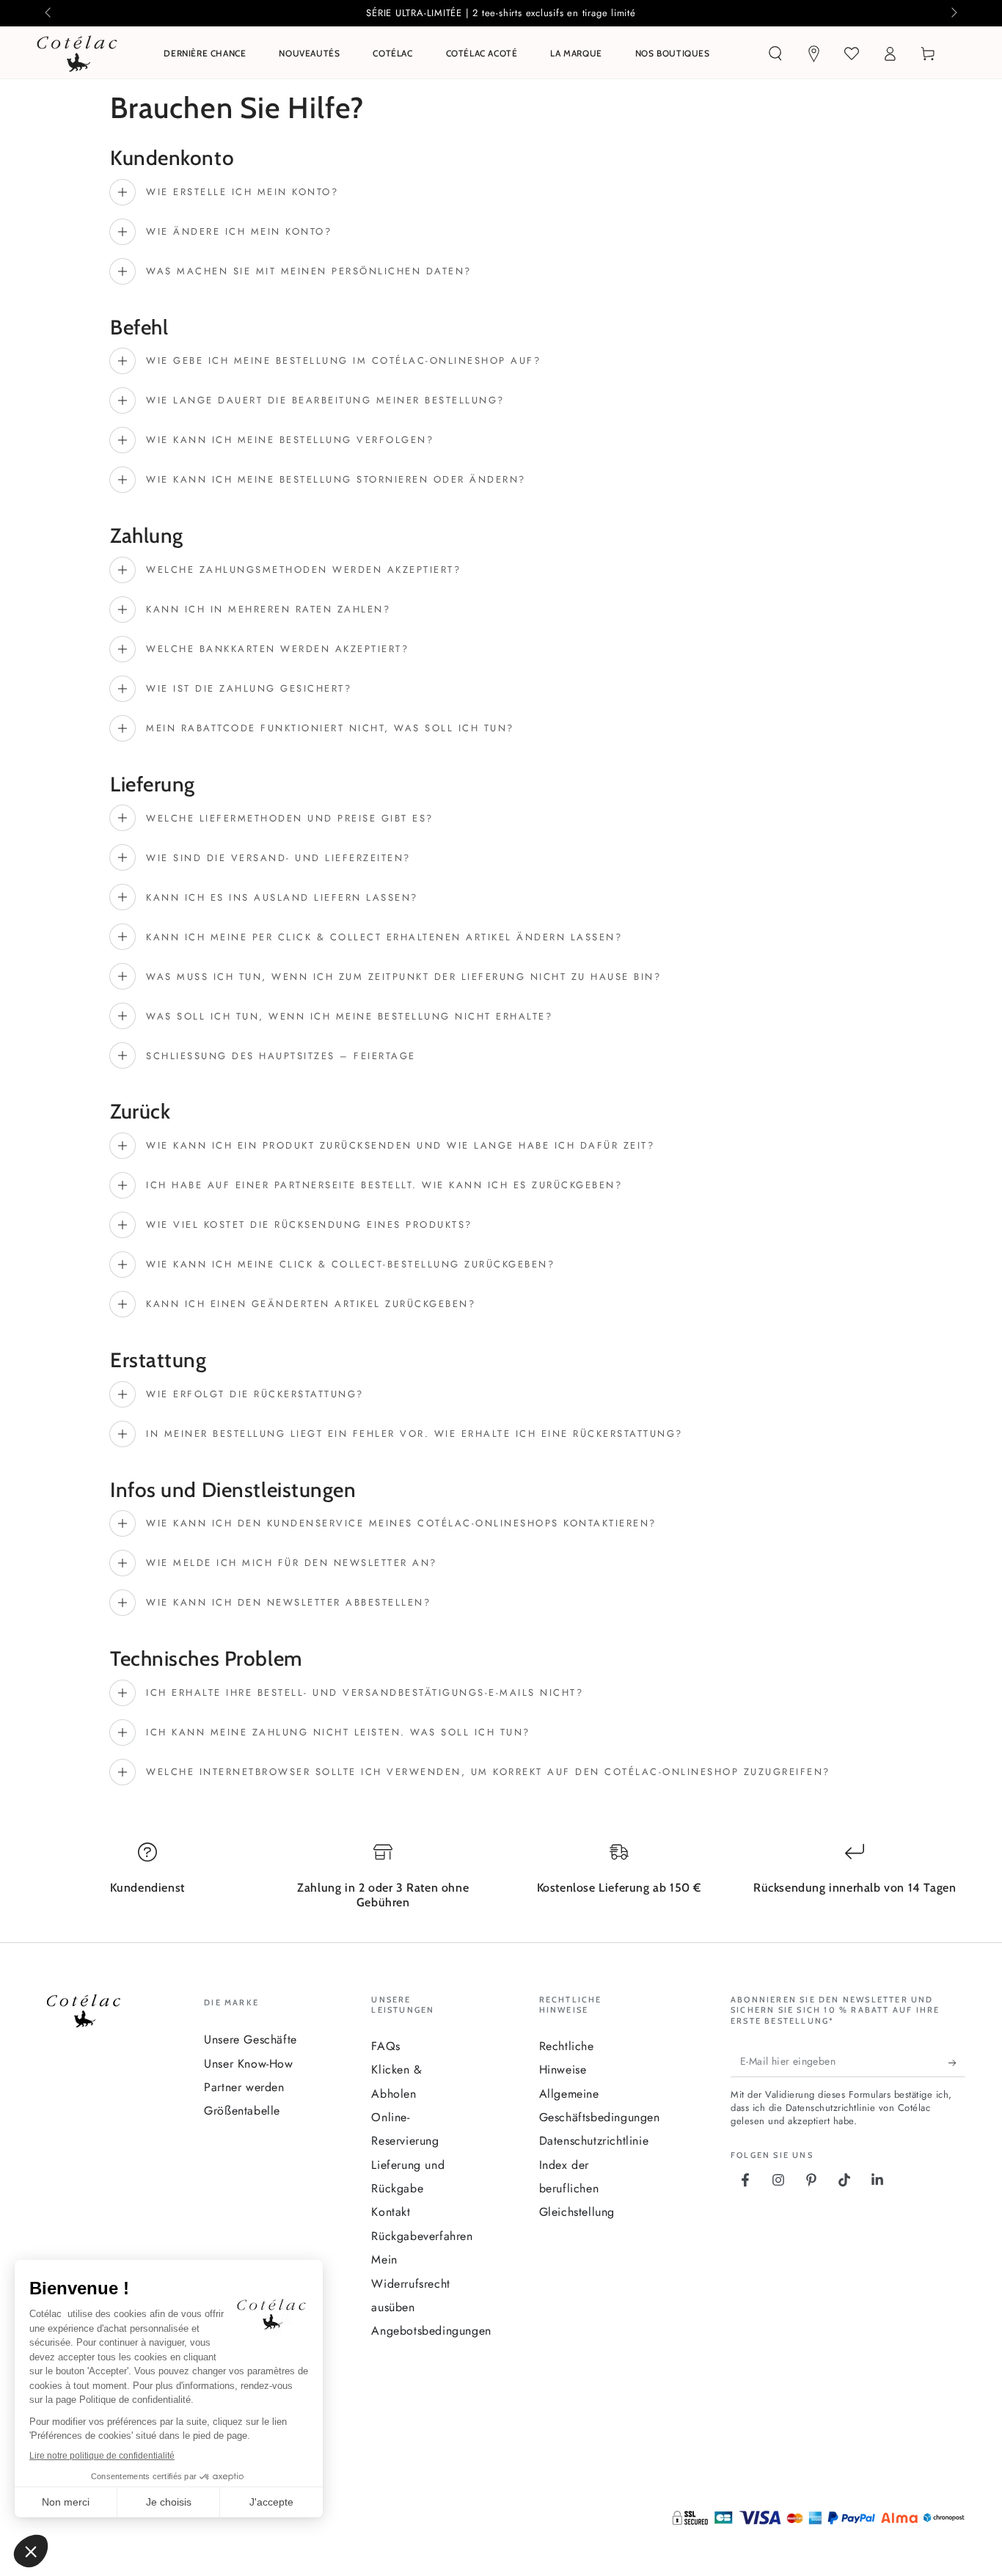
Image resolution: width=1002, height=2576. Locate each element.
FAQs (385, 2046)
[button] (775, 54)
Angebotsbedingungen (431, 2331)
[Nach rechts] (953, 13)
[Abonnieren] (957, 2063)
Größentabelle (242, 2111)
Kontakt (391, 2212)
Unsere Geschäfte (251, 2039)
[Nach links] (49, 13)
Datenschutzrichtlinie (594, 2141)
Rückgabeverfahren (422, 2236)
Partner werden (244, 2087)
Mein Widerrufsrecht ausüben (410, 2283)
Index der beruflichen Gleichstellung (577, 2189)
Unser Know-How (248, 2064)
